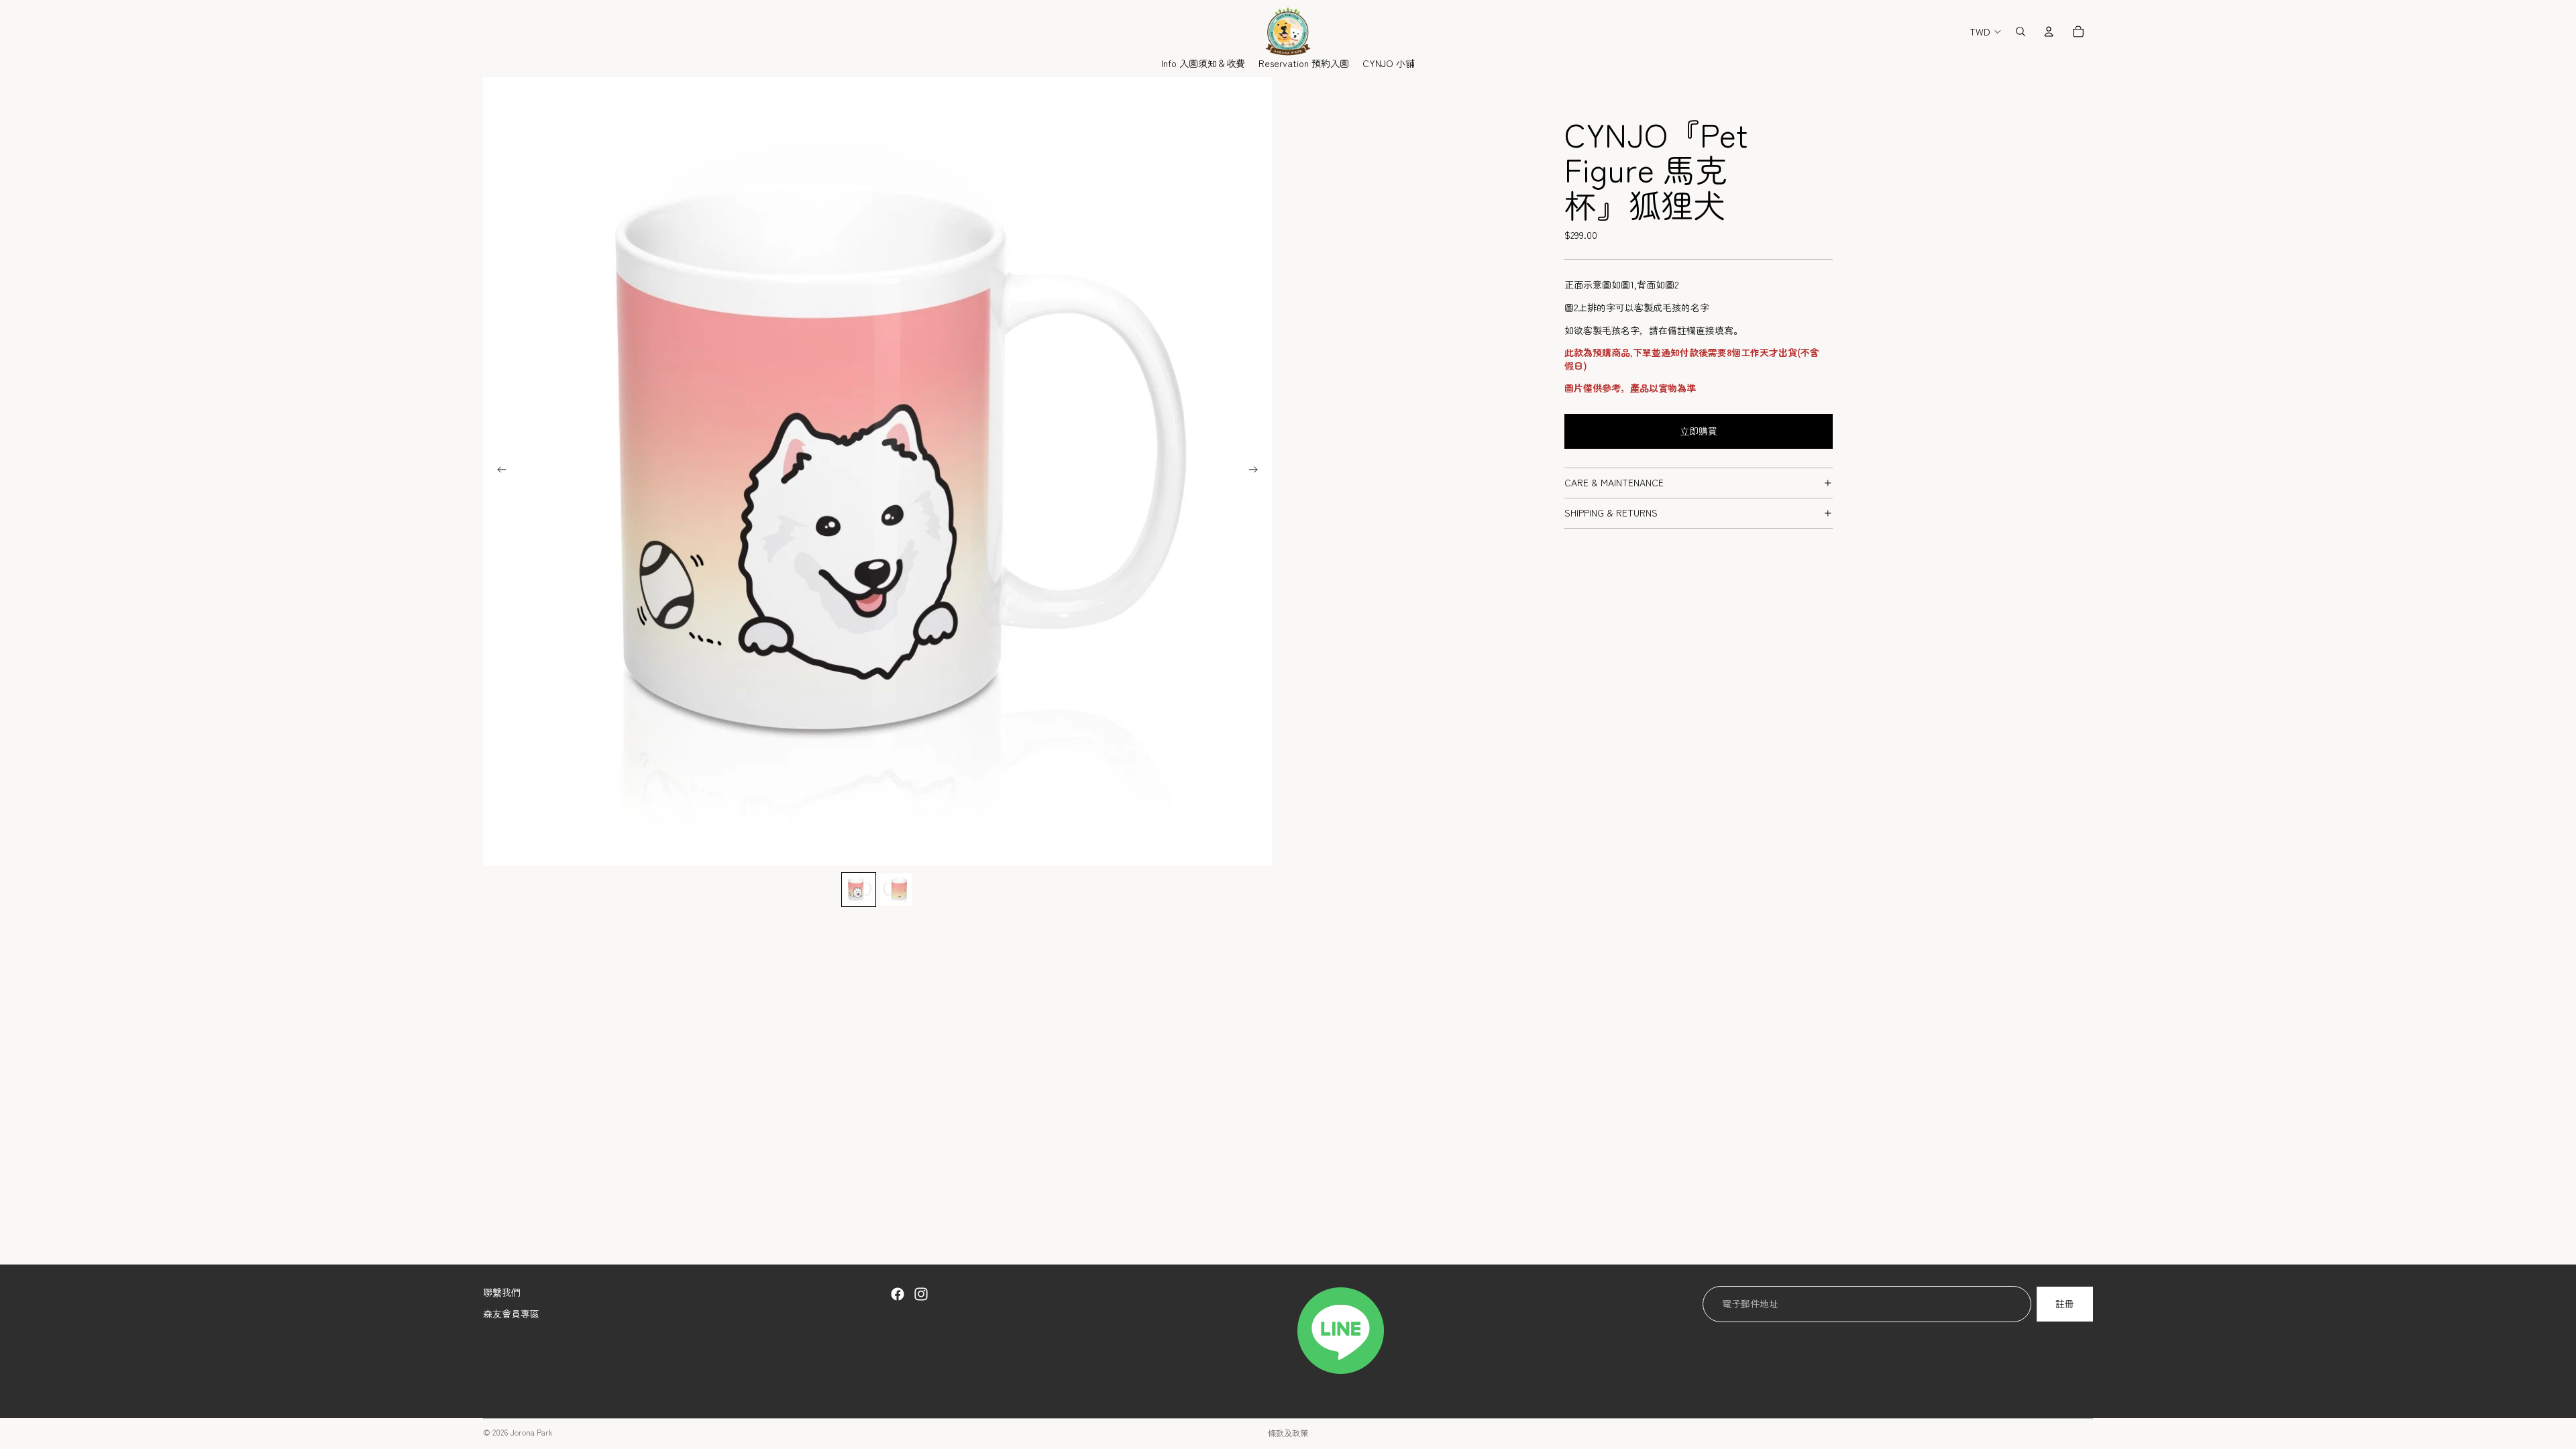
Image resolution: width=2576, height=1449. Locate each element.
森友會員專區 (511, 1313)
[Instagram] (921, 1294)
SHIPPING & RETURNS (1611, 513)
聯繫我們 (502, 1292)
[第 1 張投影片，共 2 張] (859, 890)
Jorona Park (531, 1432)
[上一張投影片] (498, 472)
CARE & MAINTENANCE (1614, 482)
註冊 (2065, 1303)
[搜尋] (2021, 32)
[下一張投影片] (1257, 472)
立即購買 (1699, 431)
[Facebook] (898, 1294)
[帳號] (2049, 32)
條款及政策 (1288, 1433)
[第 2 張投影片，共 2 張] (896, 890)
